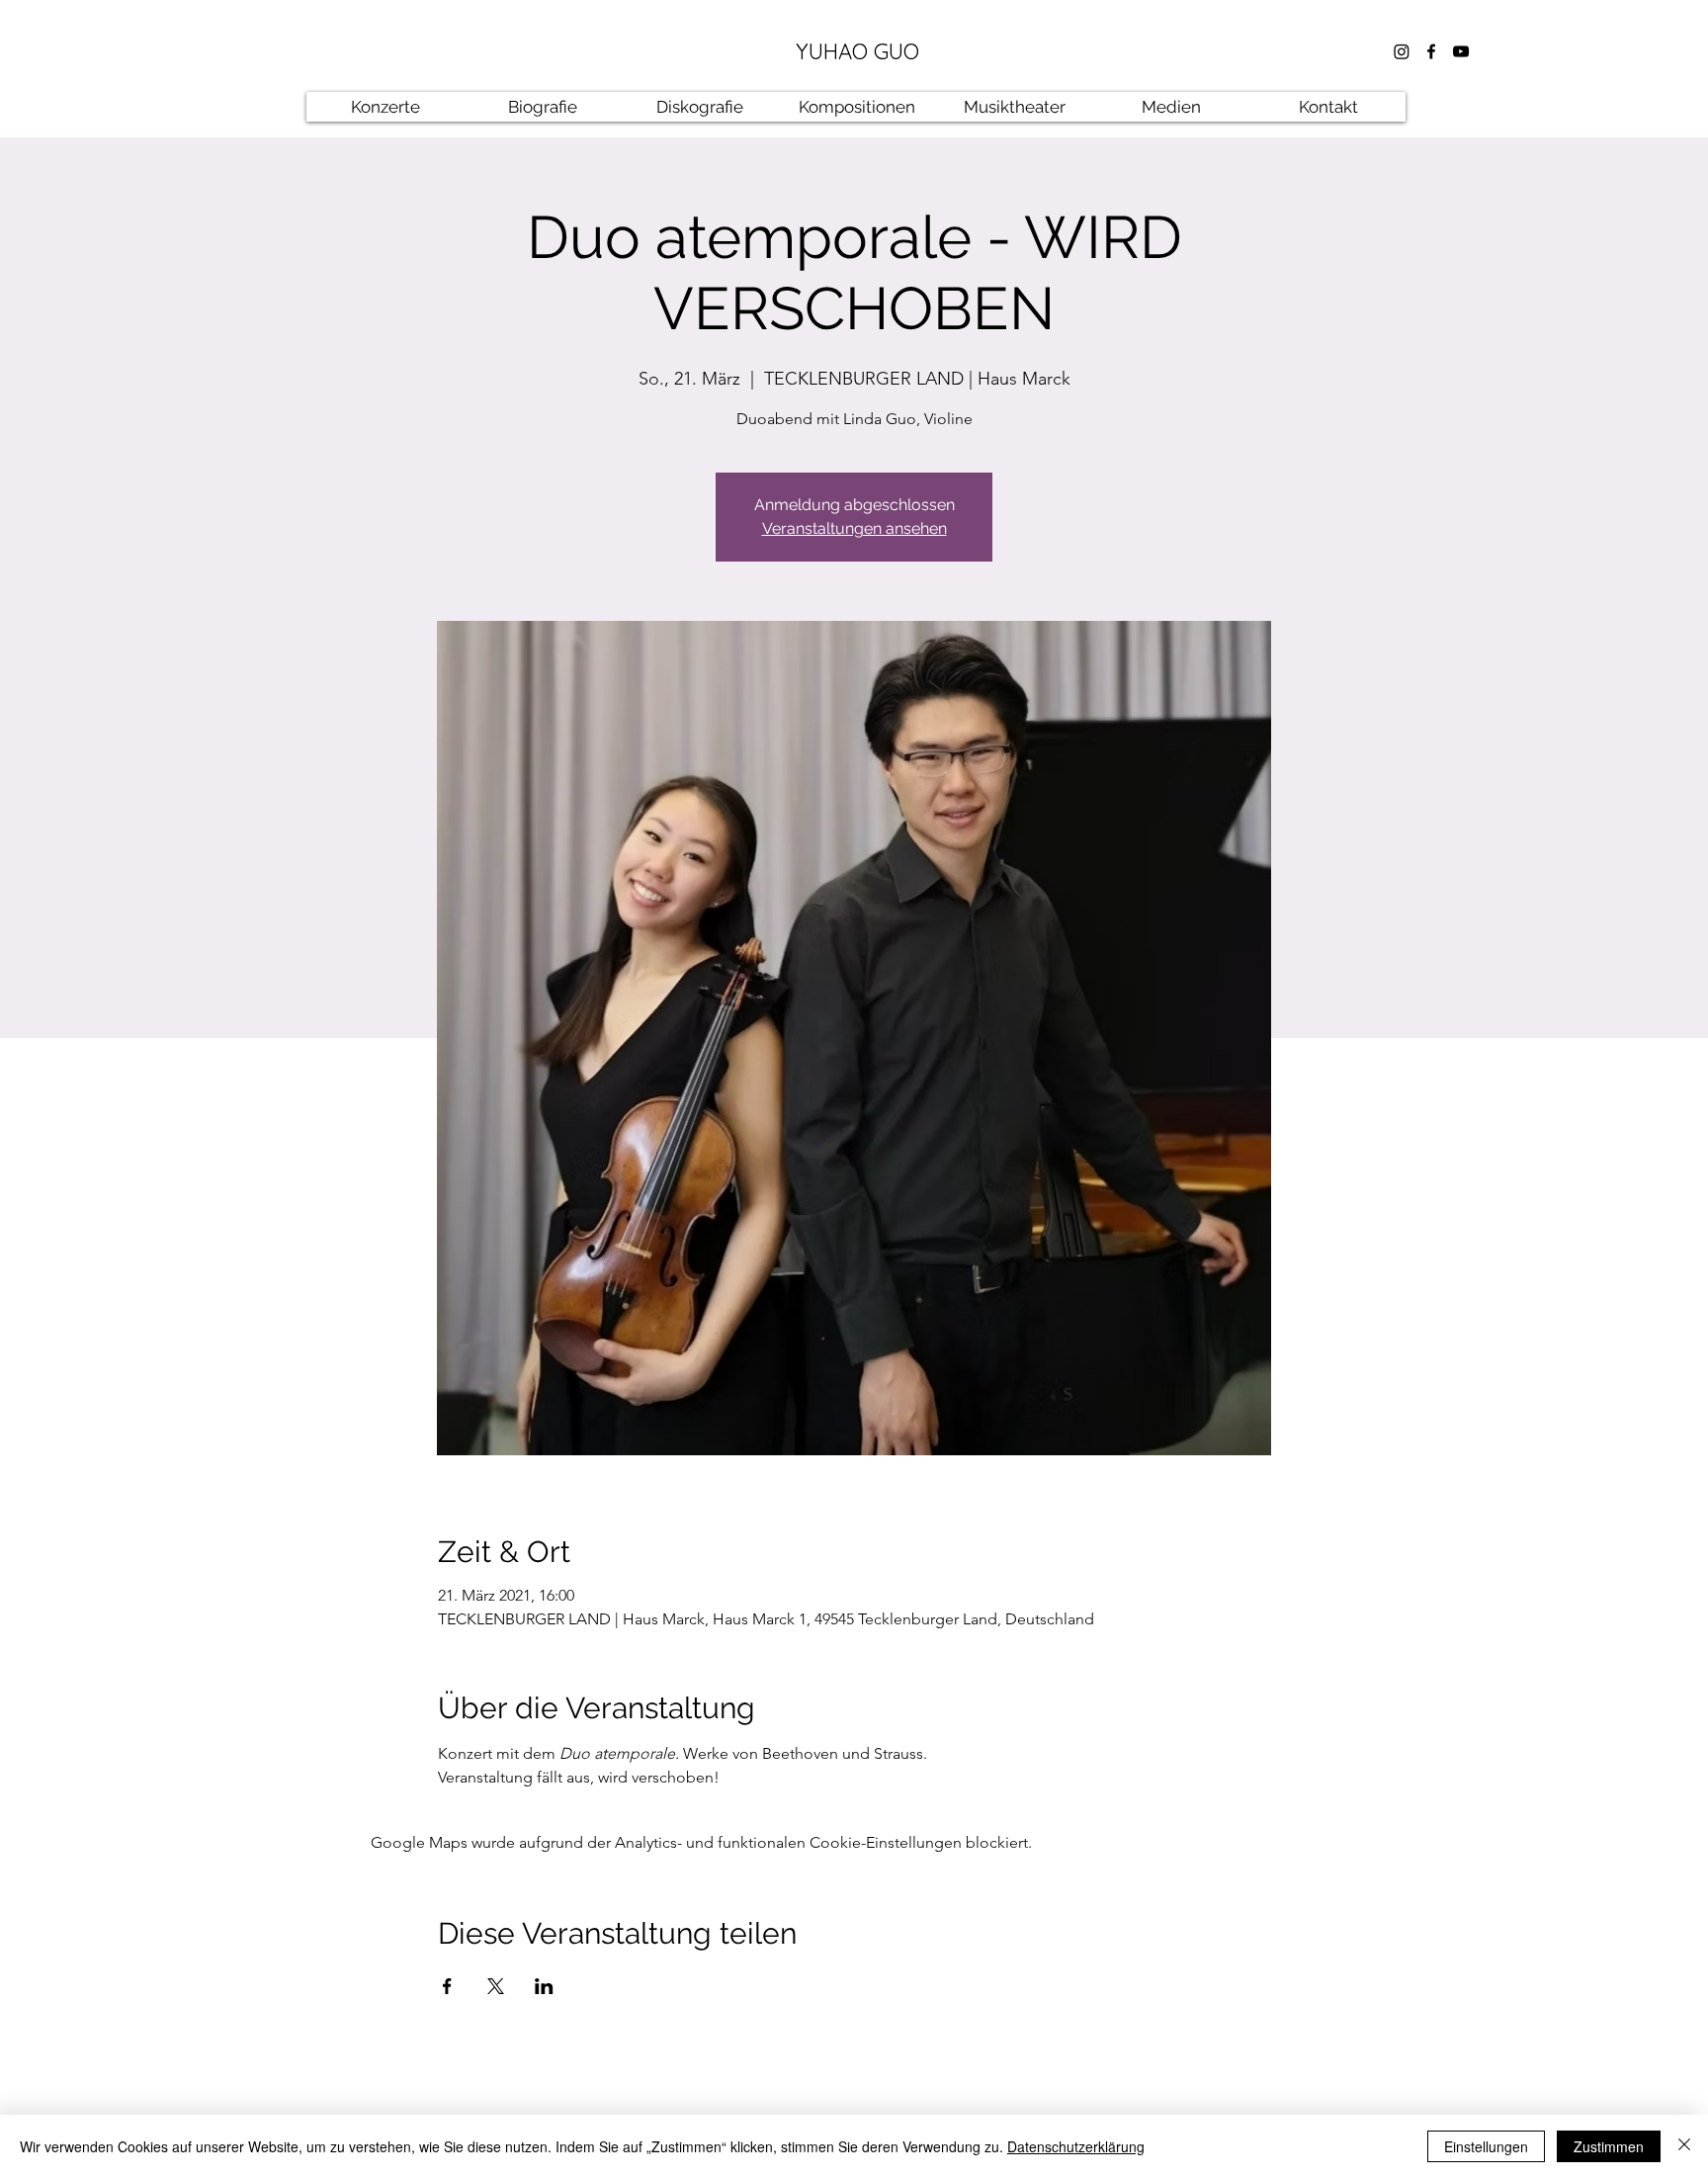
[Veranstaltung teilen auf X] (496, 1986)
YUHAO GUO (857, 51)
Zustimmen (1609, 2146)
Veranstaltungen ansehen (854, 528)
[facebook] (1431, 51)
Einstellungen (1486, 2146)
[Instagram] (1402, 51)
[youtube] (1461, 51)
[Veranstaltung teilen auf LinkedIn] (544, 1986)
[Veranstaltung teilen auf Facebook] (447, 1986)
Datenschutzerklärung (1076, 2146)
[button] (542, 107)
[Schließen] (1684, 2146)
